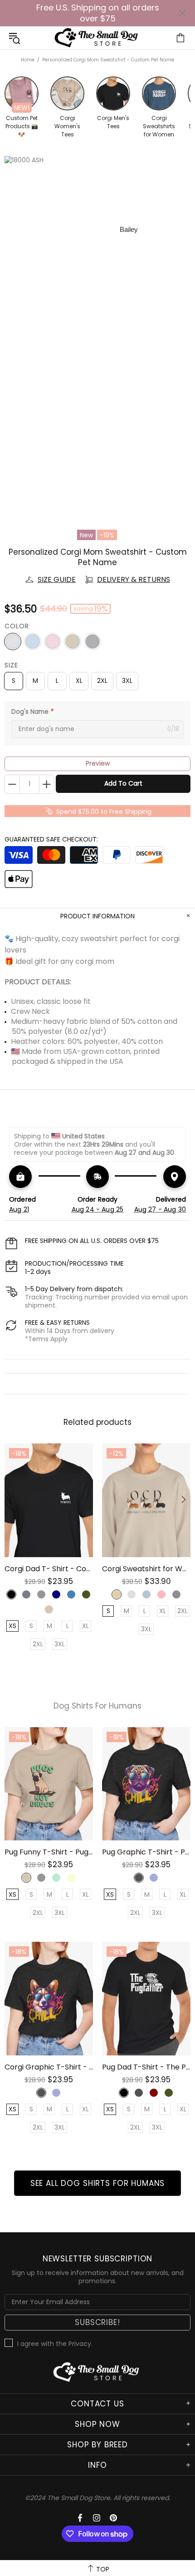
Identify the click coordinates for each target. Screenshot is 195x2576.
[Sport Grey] (93, 641)
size (11, 665)
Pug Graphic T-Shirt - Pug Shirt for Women (146, 1852)
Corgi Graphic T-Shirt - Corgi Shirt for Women (49, 2067)
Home (28, 60)
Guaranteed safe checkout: (51, 839)
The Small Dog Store (97, 38)
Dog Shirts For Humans (97, 1706)
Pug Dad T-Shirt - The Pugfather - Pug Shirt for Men (146, 2067)
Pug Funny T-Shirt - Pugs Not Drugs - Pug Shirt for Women (49, 1852)
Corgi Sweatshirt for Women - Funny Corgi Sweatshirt (146, 1569)
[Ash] (13, 641)
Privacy (80, 2344)
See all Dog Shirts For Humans (98, 2183)
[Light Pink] (53, 641)
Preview (98, 763)
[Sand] (73, 641)
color (17, 626)
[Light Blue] (33, 641)
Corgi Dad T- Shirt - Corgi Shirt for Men (49, 1569)
